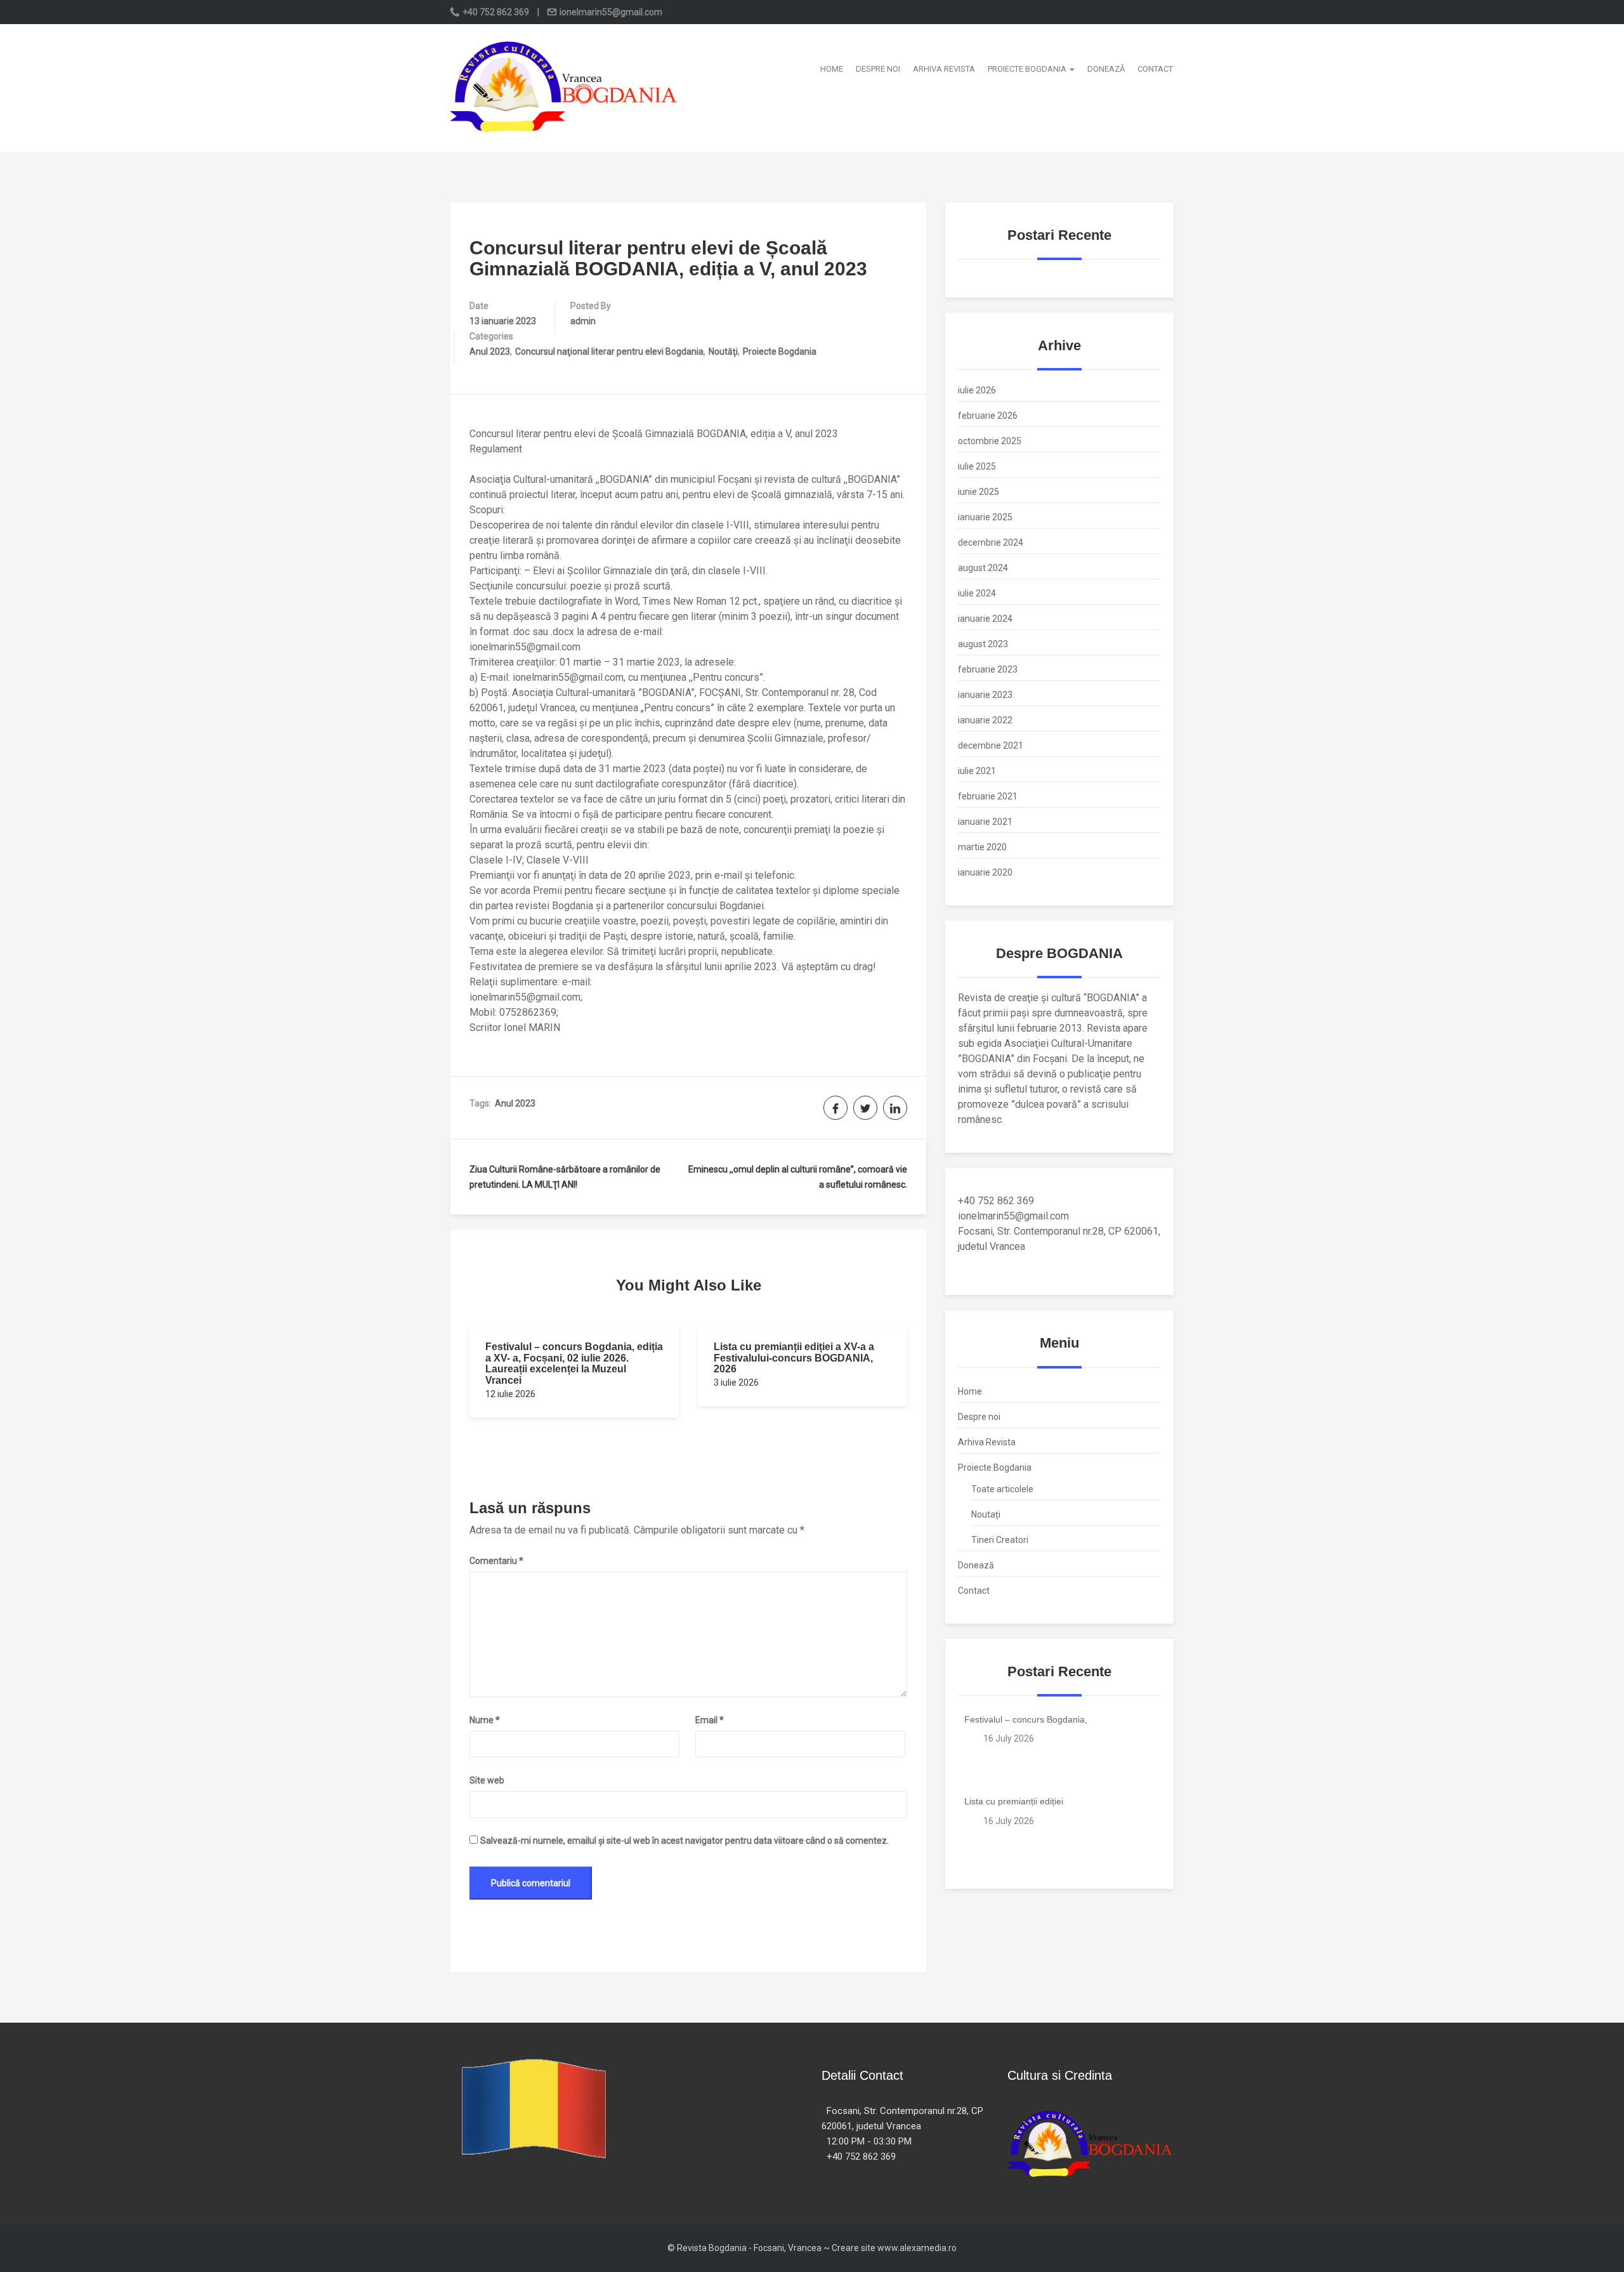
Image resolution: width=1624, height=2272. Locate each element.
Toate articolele (1002, 1489)
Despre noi (878, 69)
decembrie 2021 (991, 745)
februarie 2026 (988, 416)
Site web (487, 1780)
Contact (1155, 69)
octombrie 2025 (990, 441)
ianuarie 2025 (985, 517)
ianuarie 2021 (985, 822)
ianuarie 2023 (985, 695)
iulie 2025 (977, 466)
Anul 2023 (490, 351)
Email (710, 1720)
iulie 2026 (977, 390)
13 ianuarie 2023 (503, 321)
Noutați (986, 1514)
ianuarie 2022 (985, 720)
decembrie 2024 (991, 542)
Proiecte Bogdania (1028, 69)
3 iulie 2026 (736, 1382)
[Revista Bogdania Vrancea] (565, 87)
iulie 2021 (977, 771)
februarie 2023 (988, 669)
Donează (1106, 69)
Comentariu (496, 1561)
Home (832, 69)
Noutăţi (723, 351)
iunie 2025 (979, 492)
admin (583, 321)
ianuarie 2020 (985, 872)
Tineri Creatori (1000, 1540)
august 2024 (983, 568)
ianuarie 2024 (985, 619)
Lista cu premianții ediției (1014, 1801)
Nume (485, 1720)
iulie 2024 (977, 593)
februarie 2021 (988, 796)
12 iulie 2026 (510, 1394)
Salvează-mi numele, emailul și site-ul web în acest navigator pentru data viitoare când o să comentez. (684, 1841)
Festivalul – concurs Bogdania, (1026, 1719)
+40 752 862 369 (496, 12)
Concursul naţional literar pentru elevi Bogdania (609, 351)
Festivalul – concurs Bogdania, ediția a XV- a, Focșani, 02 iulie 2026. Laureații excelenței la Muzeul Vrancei (574, 1363)
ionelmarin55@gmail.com (610, 12)
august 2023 (983, 644)
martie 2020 (982, 847)
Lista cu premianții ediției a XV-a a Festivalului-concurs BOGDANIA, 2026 (794, 1358)
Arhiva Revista (944, 69)
